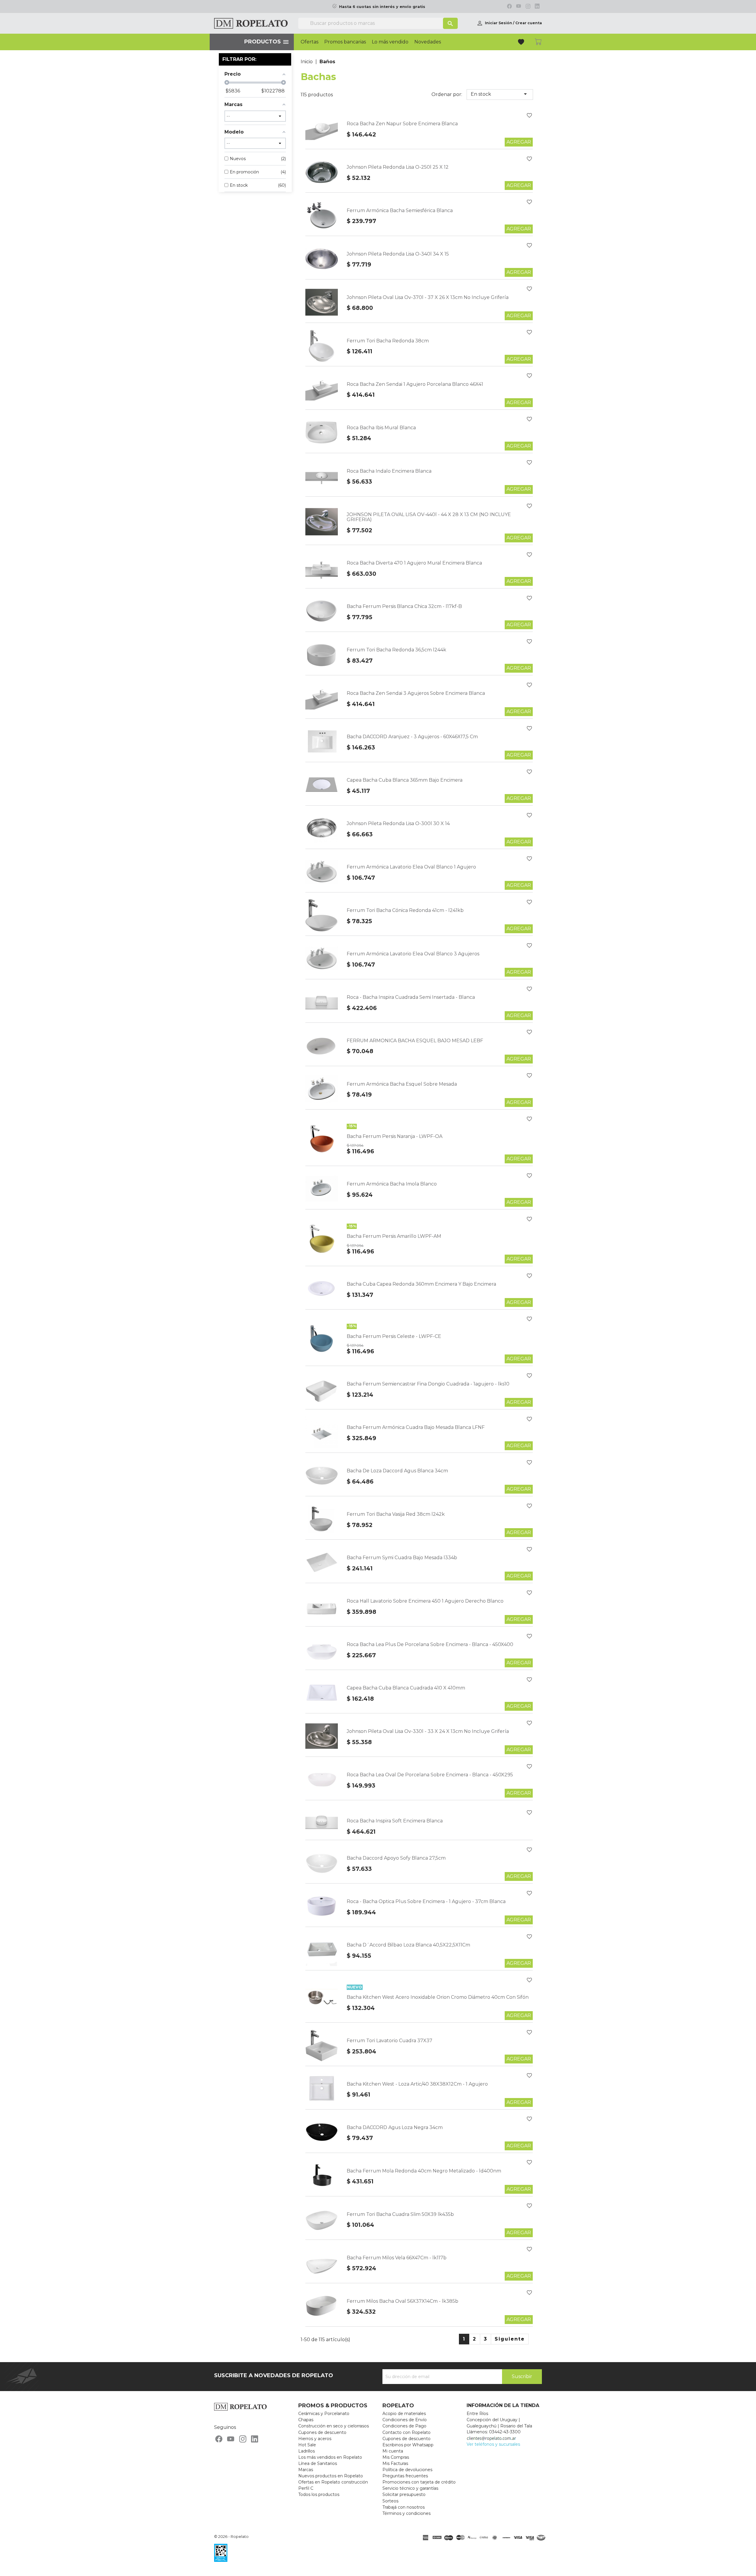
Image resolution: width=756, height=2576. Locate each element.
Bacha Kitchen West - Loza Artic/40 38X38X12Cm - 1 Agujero (417, 2084)
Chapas (306, 2420)
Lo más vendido (390, 42)
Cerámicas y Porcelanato (324, 2414)
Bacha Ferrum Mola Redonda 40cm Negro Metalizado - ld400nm (424, 2171)
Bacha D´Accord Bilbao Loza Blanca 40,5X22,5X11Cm (408, 1945)
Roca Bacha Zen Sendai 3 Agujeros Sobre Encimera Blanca (416, 693)
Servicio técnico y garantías (410, 2488)
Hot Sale (307, 2445)
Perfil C (306, 2488)
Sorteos (390, 2501)
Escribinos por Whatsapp (408, 2445)
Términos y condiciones (406, 2513)
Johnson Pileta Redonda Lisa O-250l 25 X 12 (398, 167)
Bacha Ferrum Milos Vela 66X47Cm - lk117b (397, 2258)
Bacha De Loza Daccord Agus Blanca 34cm (397, 1471)
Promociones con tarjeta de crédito (419, 2482)
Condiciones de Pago (404, 2426)
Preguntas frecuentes (405, 2476)
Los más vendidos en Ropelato (330, 2457)
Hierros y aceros (315, 2439)
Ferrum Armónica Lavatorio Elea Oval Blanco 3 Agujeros (413, 954)
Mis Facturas (395, 2463)
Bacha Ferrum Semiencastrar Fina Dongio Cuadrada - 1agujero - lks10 (428, 1384)
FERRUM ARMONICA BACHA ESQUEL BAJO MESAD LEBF (415, 1041)
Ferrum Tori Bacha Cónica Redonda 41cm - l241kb (405, 910)
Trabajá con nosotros (404, 2507)
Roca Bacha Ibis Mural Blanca (381, 428)
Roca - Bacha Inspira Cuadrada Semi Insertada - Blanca (411, 997)
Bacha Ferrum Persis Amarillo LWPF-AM (394, 1236)
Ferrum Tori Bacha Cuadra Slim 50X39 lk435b (400, 2214)
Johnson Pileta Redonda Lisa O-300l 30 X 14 (398, 823)
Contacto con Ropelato (406, 2432)
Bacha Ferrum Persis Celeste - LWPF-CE (394, 1336)
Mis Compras (396, 2457)
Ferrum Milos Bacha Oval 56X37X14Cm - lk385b (403, 2301)
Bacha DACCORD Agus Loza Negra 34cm (395, 2127)
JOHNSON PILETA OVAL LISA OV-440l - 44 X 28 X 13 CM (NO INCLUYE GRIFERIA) (429, 517)
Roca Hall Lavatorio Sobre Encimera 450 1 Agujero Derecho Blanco (425, 1601)
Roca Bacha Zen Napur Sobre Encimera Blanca (402, 124)
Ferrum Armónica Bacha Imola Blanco (392, 1184)
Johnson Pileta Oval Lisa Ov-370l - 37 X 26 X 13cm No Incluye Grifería (428, 297)
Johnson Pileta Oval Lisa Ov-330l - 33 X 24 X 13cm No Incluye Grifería (428, 1731)
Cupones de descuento (322, 2432)
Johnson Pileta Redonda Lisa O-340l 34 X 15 (398, 254)
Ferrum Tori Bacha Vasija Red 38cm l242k (396, 1514)
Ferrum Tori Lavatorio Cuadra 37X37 (390, 2041)
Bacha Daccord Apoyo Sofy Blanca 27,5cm (396, 1858)
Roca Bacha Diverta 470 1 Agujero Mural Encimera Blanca (414, 563)
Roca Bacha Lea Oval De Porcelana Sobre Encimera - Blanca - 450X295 (430, 1775)
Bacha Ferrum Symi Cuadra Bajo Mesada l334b (402, 1558)
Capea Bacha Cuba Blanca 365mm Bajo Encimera (405, 780)
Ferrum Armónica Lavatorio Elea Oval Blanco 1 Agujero (411, 867)
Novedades (428, 42)
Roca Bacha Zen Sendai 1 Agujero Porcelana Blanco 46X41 (415, 384)
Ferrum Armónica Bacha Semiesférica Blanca (400, 210)
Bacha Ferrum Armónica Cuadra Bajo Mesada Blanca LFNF (416, 1427)
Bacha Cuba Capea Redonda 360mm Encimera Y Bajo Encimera (421, 1284)
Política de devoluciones (407, 2470)
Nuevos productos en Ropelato (331, 2476)
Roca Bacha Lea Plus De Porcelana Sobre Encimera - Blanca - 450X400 (430, 1644)
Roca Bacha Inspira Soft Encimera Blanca (395, 1821)
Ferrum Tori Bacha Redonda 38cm (388, 341)
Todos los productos (319, 2494)
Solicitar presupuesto (404, 2494)
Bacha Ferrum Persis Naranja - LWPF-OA (395, 1136)
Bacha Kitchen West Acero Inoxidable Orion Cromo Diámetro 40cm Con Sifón (438, 1997)
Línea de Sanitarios (318, 2463)
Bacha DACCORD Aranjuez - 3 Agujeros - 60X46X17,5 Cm (412, 737)
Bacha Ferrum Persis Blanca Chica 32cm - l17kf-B (404, 606)
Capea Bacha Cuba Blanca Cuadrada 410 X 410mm (406, 1688)
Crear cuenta (529, 23)
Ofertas (309, 42)
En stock (500, 94)
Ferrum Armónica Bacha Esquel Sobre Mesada (402, 1084)
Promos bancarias (345, 42)
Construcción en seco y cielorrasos (334, 2426)
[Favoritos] (522, 43)
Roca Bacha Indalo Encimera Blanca (389, 471)
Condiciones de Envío (405, 2420)
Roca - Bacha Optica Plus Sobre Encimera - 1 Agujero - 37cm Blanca (426, 1901)
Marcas (306, 2470)
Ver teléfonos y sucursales (493, 2444)
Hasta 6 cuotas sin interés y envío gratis (382, 7)
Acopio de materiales (404, 2414)
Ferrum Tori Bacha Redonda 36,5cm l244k (396, 650)
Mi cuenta (393, 2451)
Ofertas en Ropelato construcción (333, 2482)
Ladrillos (307, 2451)
